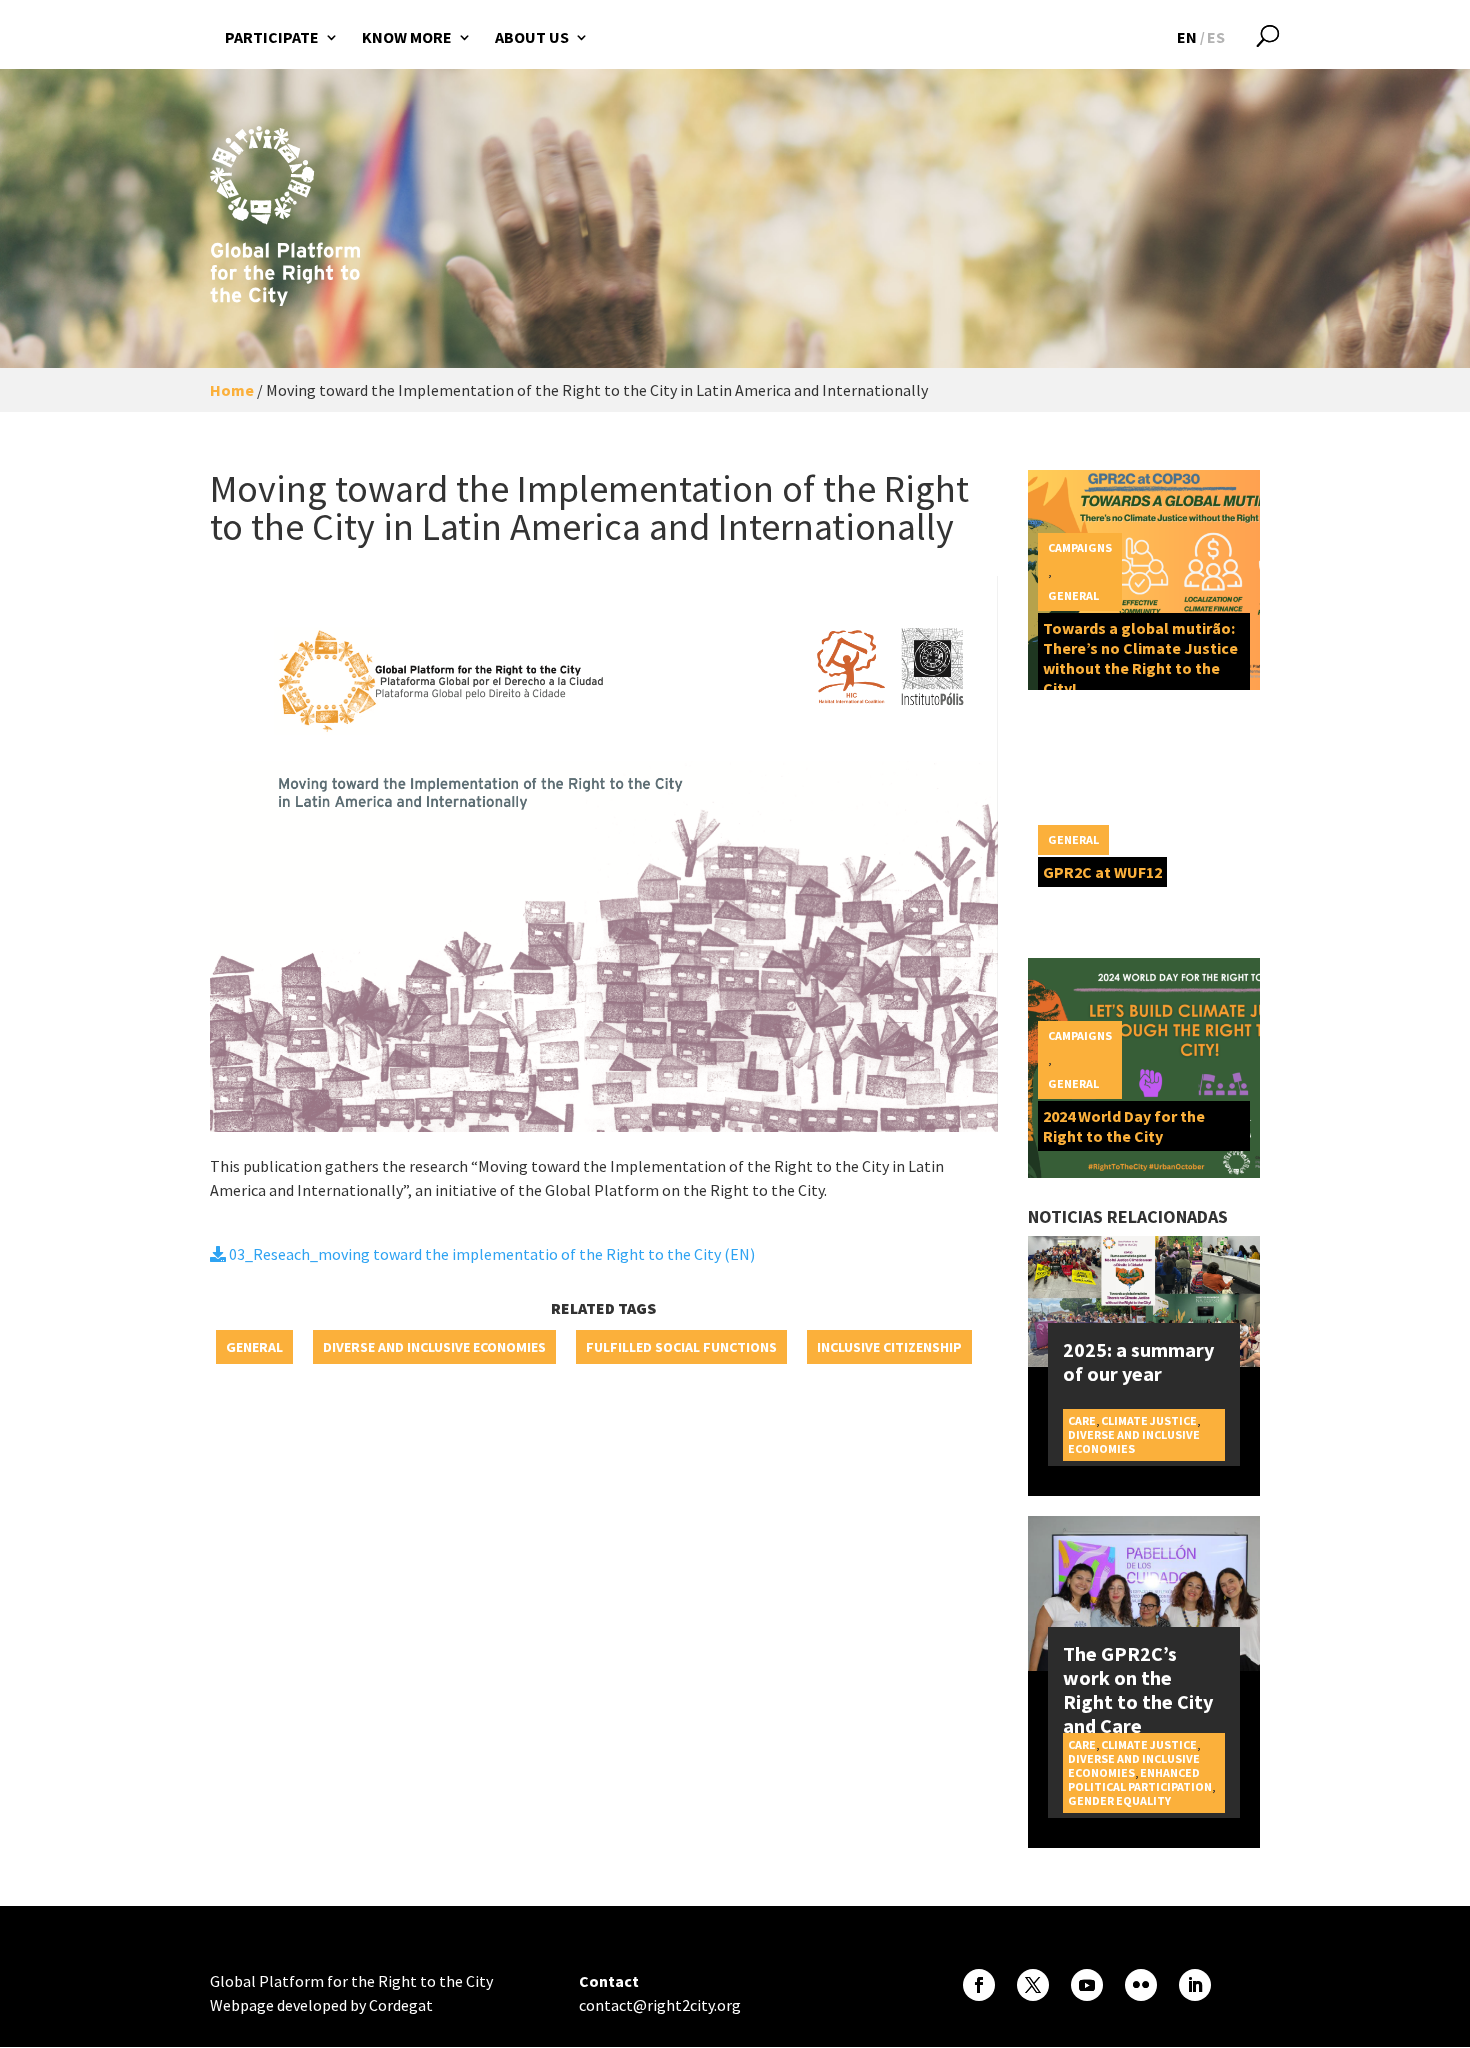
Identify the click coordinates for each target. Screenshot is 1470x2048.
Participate (272, 37)
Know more (407, 37)
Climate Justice (1149, 1420)
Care (1082, 1420)
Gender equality (1119, 1800)
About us (532, 37)
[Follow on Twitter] (1033, 1985)
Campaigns (1080, 547)
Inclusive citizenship (889, 1347)
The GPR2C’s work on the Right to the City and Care (1138, 1689)
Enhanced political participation (1140, 1779)
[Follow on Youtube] (1087, 1985)
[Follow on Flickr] (1141, 1985)
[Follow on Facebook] (979, 1985)
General (254, 1347)
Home (232, 390)
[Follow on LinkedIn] (1195, 1985)
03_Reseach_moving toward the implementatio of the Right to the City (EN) (490, 1254)
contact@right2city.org (660, 2005)
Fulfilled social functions (681, 1347)
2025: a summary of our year (1138, 1361)
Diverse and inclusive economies (434, 1347)
